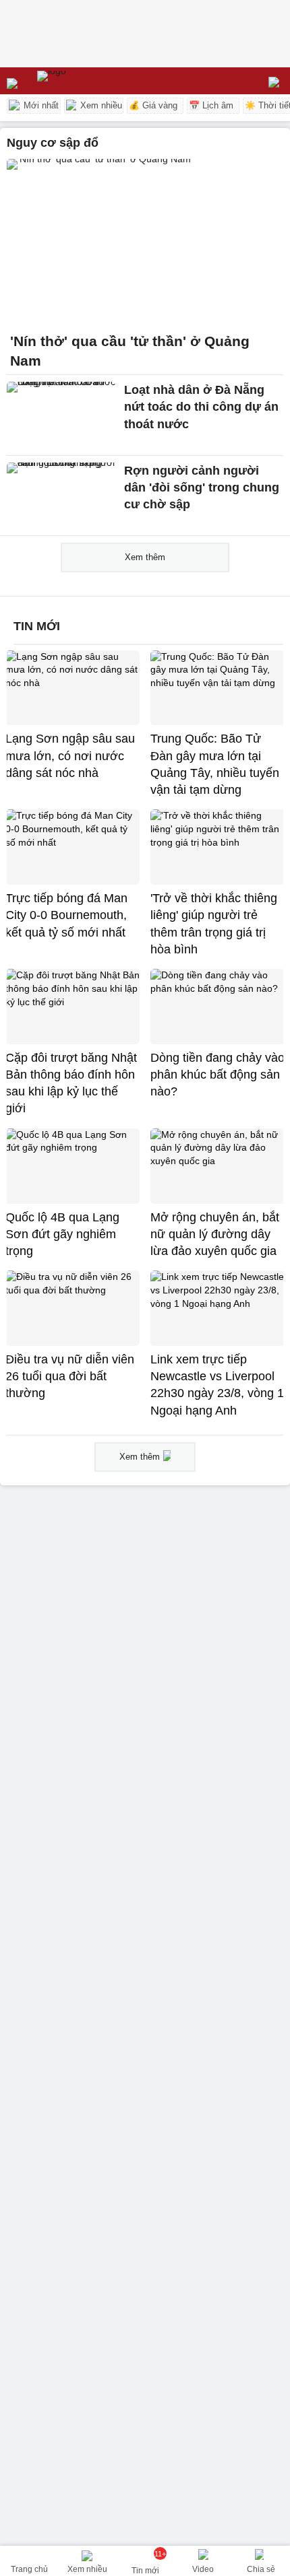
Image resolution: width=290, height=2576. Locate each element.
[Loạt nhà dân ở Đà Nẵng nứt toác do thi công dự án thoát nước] (62, 415)
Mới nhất (40, 105)
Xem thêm (145, 557)
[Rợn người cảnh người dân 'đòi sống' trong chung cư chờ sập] (62, 496)
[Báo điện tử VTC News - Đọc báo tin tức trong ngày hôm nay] (83, 81)
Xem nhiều (100, 105)
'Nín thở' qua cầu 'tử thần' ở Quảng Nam (130, 351)
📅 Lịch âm (211, 105)
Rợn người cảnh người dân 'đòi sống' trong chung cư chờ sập (202, 487)
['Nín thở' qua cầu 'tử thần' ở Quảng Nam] (145, 242)
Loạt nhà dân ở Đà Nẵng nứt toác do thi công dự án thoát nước (201, 407)
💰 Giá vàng (153, 105)
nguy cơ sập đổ (53, 143)
